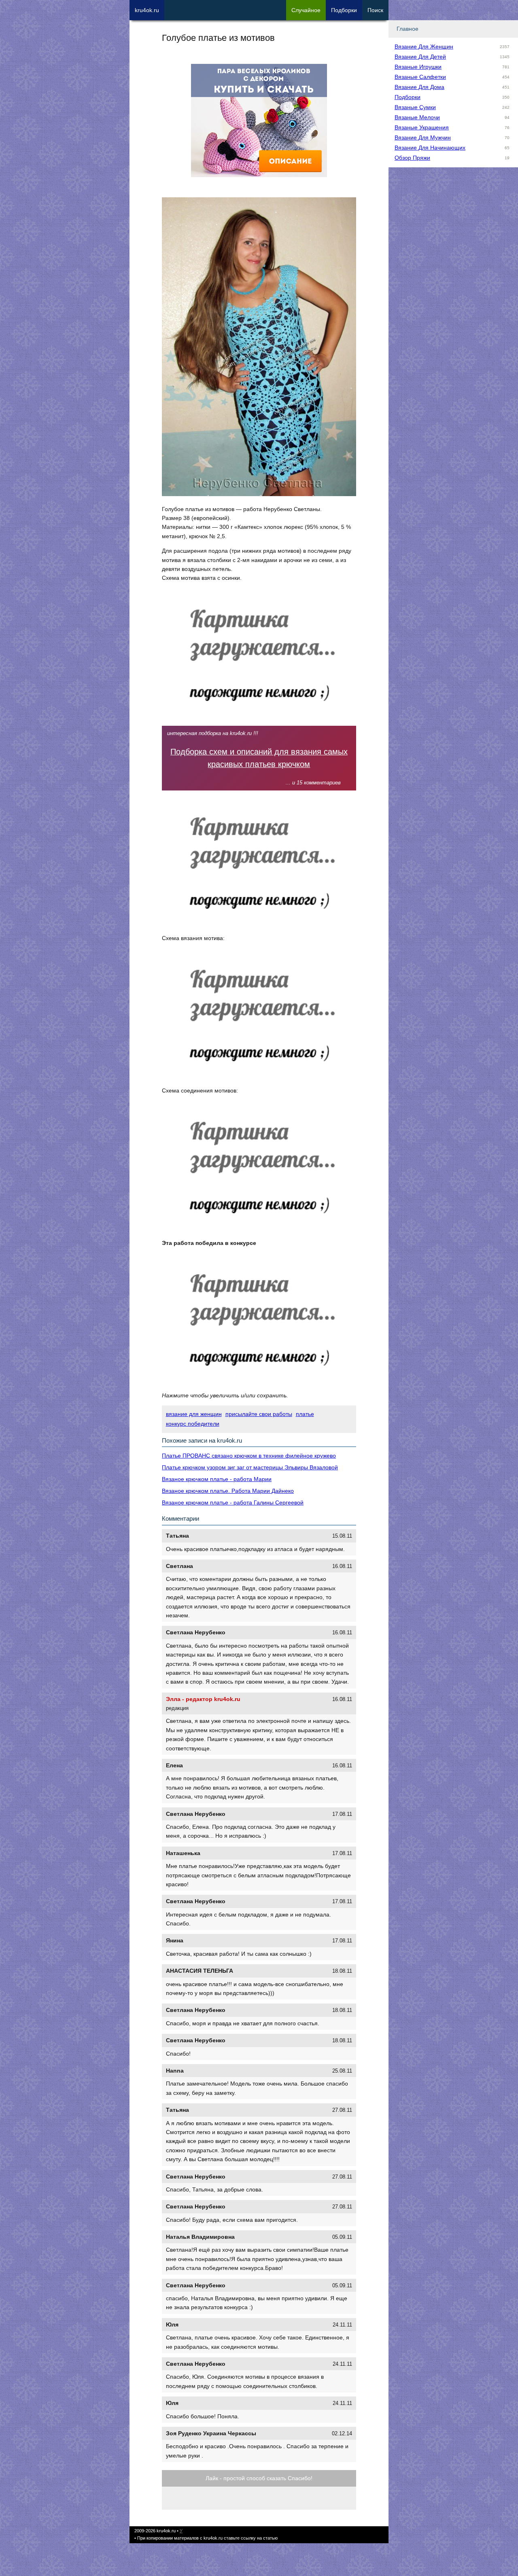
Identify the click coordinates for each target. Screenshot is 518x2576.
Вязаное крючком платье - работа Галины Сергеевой (233, 1502)
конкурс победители (193, 1424)
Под (344, 10)
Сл (306, 10)
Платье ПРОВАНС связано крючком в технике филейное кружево (249, 1456)
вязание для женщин (194, 1414)
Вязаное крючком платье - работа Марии (217, 1479)
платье (305, 1414)
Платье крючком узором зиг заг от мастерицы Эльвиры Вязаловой (250, 1467)
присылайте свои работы (259, 1414)
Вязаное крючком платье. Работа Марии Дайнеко (228, 1491)
